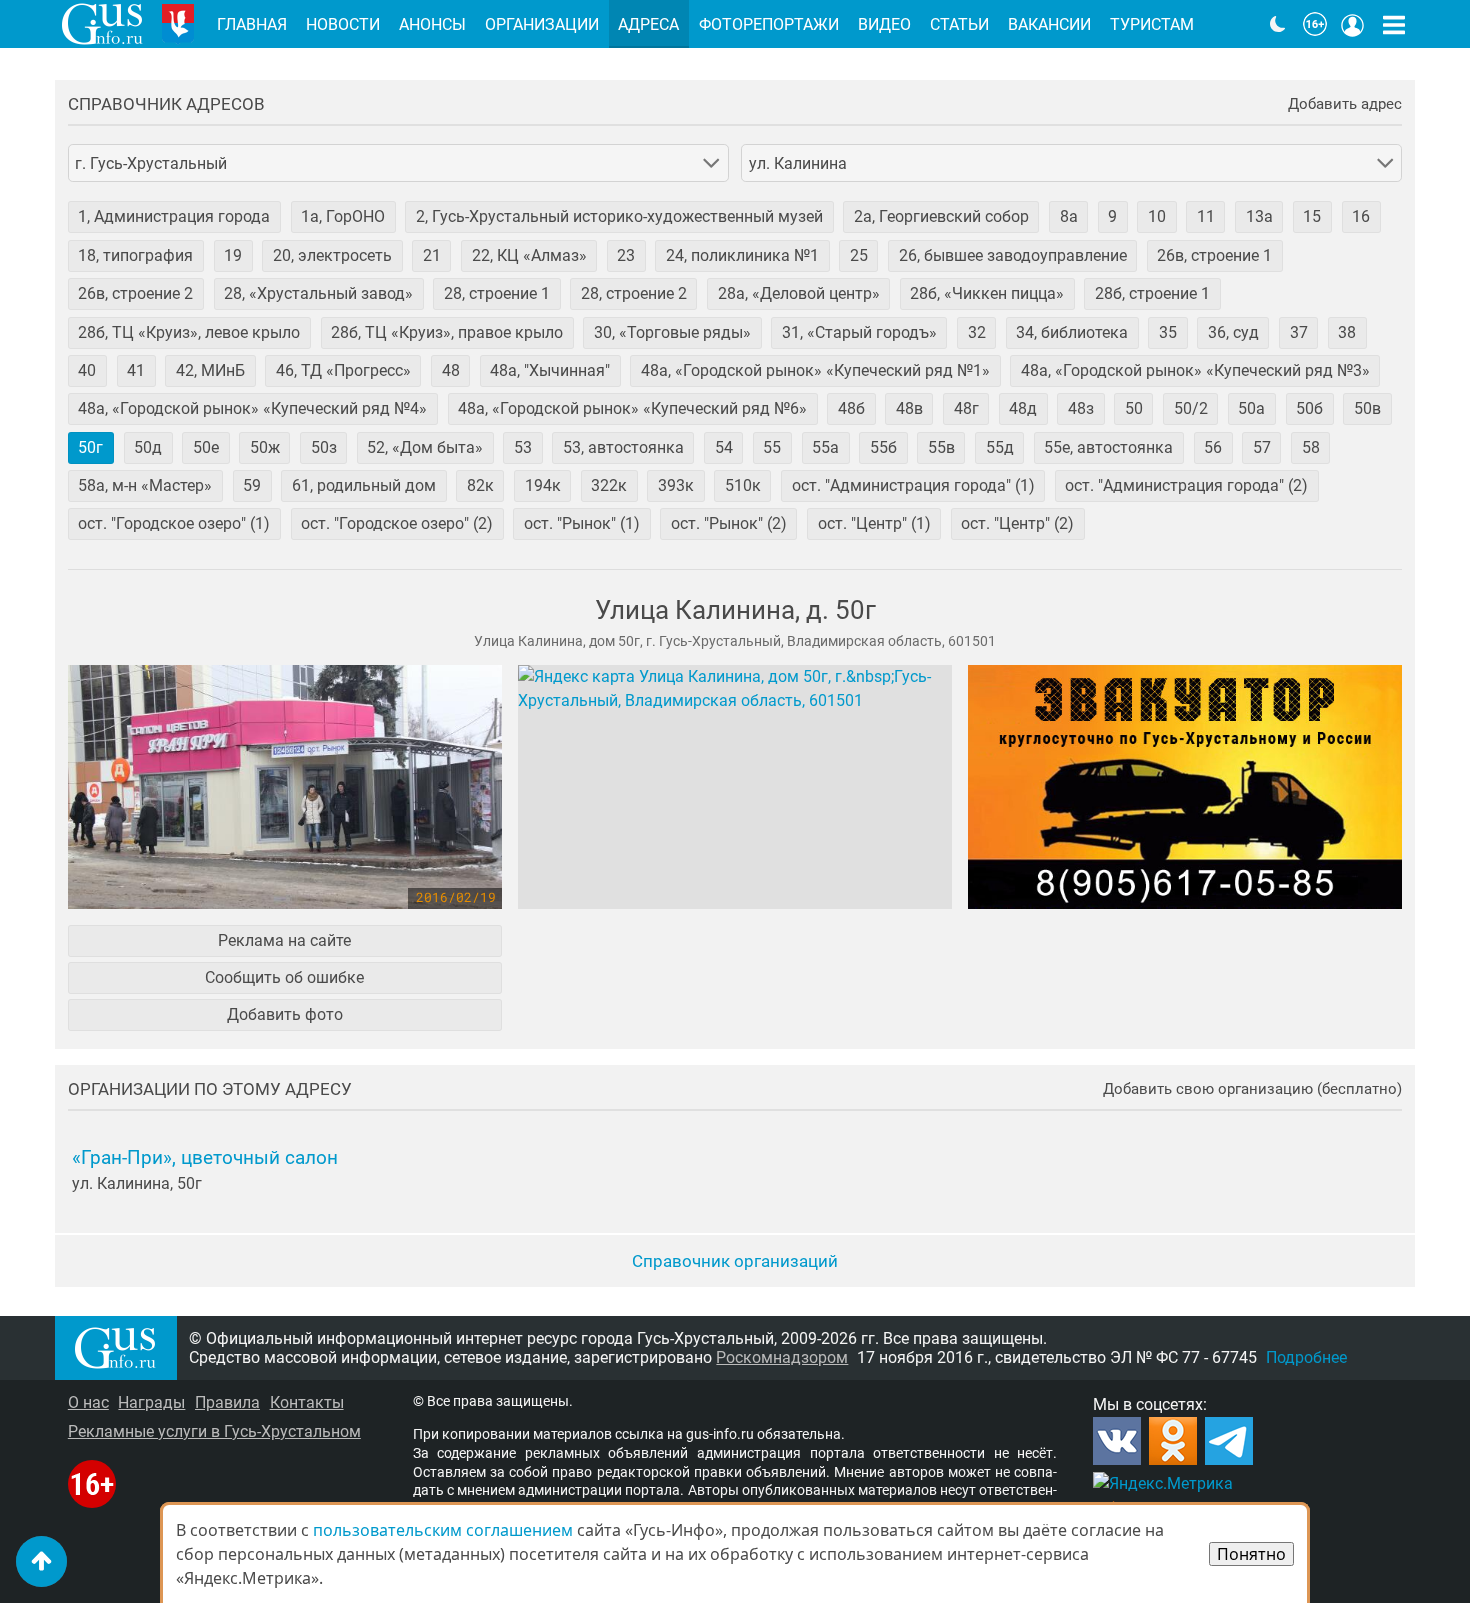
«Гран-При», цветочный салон (205, 1158)
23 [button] (626, 255)
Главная (252, 24)
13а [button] (1259, 216)
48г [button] (966, 408)
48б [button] (851, 408)
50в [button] (1367, 408)
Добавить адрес (1345, 104)
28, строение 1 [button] (497, 293)
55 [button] (772, 447)
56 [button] (1213, 447)
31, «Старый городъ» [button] (859, 332)
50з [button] (324, 447)
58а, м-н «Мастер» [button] (145, 485)
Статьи (959, 24)
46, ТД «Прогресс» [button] (343, 370)
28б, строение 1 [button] (1152, 293)
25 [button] (859, 255)
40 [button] (87, 370)
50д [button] (148, 447)
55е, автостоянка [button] (1108, 447)
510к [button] (743, 485)
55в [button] (941, 447)
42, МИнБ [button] (210, 370)
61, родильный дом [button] (364, 485)
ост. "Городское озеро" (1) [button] (174, 523)
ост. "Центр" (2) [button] (1017, 523)
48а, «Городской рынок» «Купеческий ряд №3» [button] (1195, 370)
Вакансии (1049, 24)
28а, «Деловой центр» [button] (799, 293)
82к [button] (480, 485)
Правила (227, 1402)
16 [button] (1361, 216)
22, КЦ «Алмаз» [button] (529, 255)
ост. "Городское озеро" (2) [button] (397, 523)
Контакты (307, 1402)
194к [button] (543, 485)
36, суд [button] (1233, 332)
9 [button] (1112, 216)
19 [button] (233, 255)
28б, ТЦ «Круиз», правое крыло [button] (447, 332)
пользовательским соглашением (443, 1530)
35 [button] (1168, 332)
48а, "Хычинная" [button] (550, 370)
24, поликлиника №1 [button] (742, 255)
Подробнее (1306, 1357)
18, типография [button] (135, 255)
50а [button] (1251, 408)
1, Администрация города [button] (174, 216)
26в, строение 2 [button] (135, 293)
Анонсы (432, 24)
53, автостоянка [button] (623, 447)
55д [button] (1000, 447)
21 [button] (432, 255)
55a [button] (825, 447)
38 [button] (1347, 332)
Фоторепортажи (769, 24)
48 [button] (451, 370)
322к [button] (609, 485)
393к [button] (676, 485)
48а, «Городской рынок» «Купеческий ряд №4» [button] (252, 408)
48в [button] (909, 408)
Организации (542, 24)
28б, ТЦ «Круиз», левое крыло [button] (189, 332)
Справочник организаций (735, 1261)
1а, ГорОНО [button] (343, 216)
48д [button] (1023, 408)
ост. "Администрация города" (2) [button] (1186, 485)
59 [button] (252, 485)
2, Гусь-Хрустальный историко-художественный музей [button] (619, 216)
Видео (884, 24)
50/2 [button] (1191, 408)
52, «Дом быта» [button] (425, 447)
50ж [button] (265, 447)
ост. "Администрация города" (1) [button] (913, 485)
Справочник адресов (166, 104)
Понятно (1251, 1554)
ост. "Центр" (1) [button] (874, 523)
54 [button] (724, 447)
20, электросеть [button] (332, 255)
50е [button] (206, 447)
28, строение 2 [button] (634, 293)
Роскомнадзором (782, 1357)
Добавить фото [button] (285, 1014)
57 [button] (1262, 447)
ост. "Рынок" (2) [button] (729, 523)
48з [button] (1081, 408)
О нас (88, 1402)
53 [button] (523, 447)
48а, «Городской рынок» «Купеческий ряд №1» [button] (815, 370)
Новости (343, 24)
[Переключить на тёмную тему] (1278, 24)
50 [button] (1134, 408)
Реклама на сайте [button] (284, 940)
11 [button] (1206, 216)
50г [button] (90, 447)
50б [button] (1309, 408)
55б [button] (883, 447)
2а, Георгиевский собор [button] (941, 216)
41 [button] (136, 370)
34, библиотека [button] (1072, 332)
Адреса (648, 24)
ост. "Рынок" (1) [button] (582, 523)
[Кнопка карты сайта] (1394, 24)
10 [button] (1157, 216)
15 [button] (1312, 216)
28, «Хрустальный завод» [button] (318, 293)
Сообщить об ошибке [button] (284, 977)
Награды (151, 1402)
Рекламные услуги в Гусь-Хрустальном (214, 1431)
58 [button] (1311, 447)
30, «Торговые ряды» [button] (672, 332)
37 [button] (1299, 332)
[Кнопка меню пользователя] (1353, 24)
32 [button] (977, 332)
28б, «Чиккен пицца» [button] (987, 293)
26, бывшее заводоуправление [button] (1013, 255)
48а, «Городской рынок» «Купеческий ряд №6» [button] (632, 408)
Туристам (1152, 24)
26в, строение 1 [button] (1214, 255)
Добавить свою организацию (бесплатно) (1252, 1089)
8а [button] (1069, 216)
